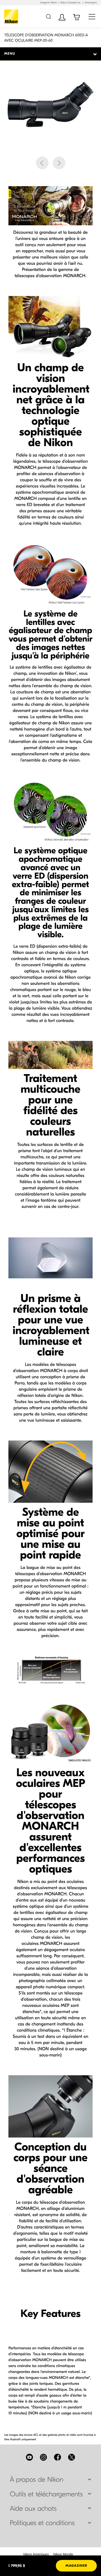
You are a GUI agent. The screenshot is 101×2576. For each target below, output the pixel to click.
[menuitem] (36, 2554)
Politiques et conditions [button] (42, 2523)
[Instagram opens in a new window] (43, 2457)
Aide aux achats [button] (33, 2509)
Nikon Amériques (36, 2554)
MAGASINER (76, 2566)
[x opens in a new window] (72, 2457)
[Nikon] (12, 17)
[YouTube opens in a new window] (29, 2457)
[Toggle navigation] (92, 16)
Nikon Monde (63, 2554)
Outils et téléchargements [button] (46, 2494)
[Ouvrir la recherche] (48, 16)
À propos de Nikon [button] (37, 2480)
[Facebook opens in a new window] (58, 2457)
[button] (42, 163)
